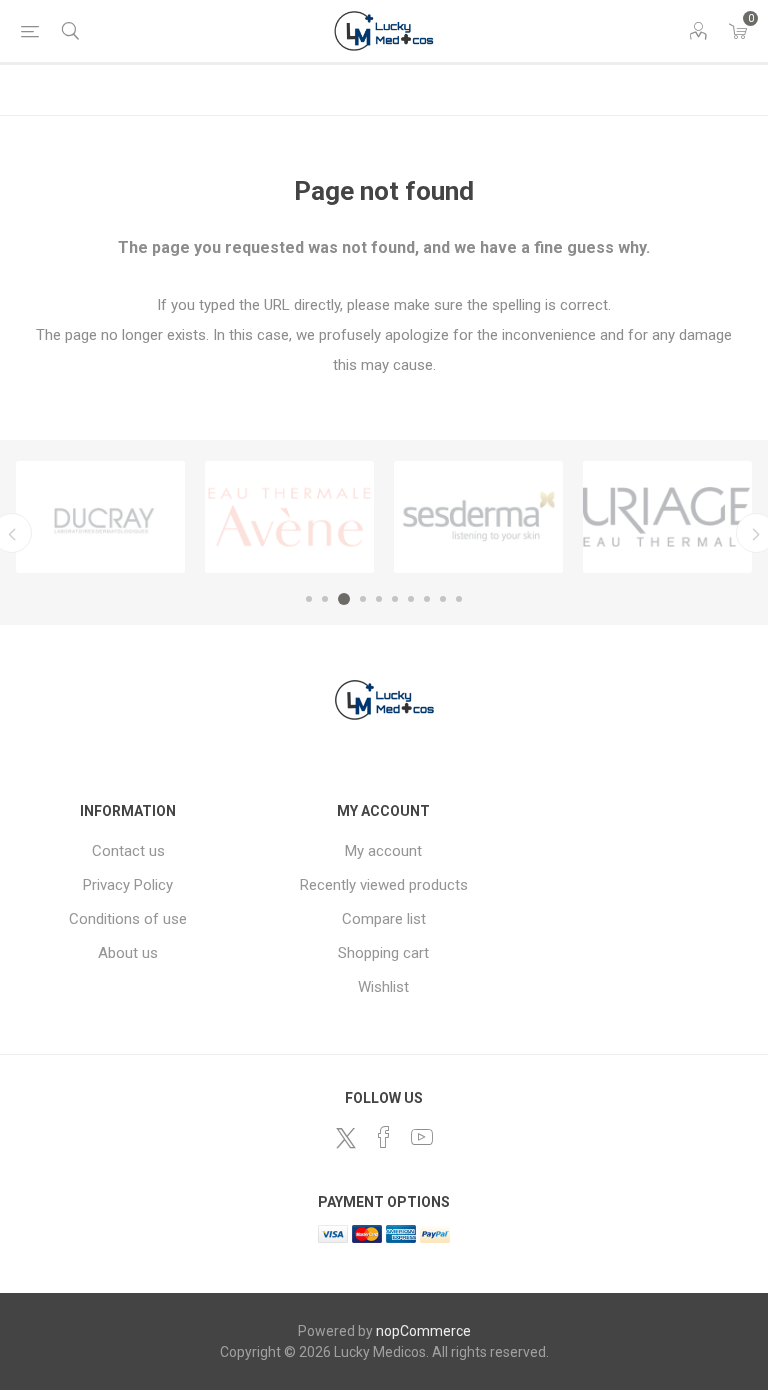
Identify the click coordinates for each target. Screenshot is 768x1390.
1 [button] (309, 599)
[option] (100, 517)
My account (383, 851)
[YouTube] (422, 1137)
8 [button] (427, 599)
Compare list (384, 919)
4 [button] (363, 599)
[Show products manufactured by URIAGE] (667, 517)
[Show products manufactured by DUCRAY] (100, 517)
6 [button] (395, 599)
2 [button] (325, 599)
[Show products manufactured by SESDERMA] (478, 517)
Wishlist (383, 987)
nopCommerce (423, 1331)
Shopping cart (383, 953)
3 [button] (344, 599)
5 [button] (379, 599)
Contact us (128, 851)
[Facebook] (384, 1137)
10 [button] (459, 599)
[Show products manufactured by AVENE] (289, 517)
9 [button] (443, 599)
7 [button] (411, 599)
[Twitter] (346, 1138)
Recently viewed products (384, 885)
